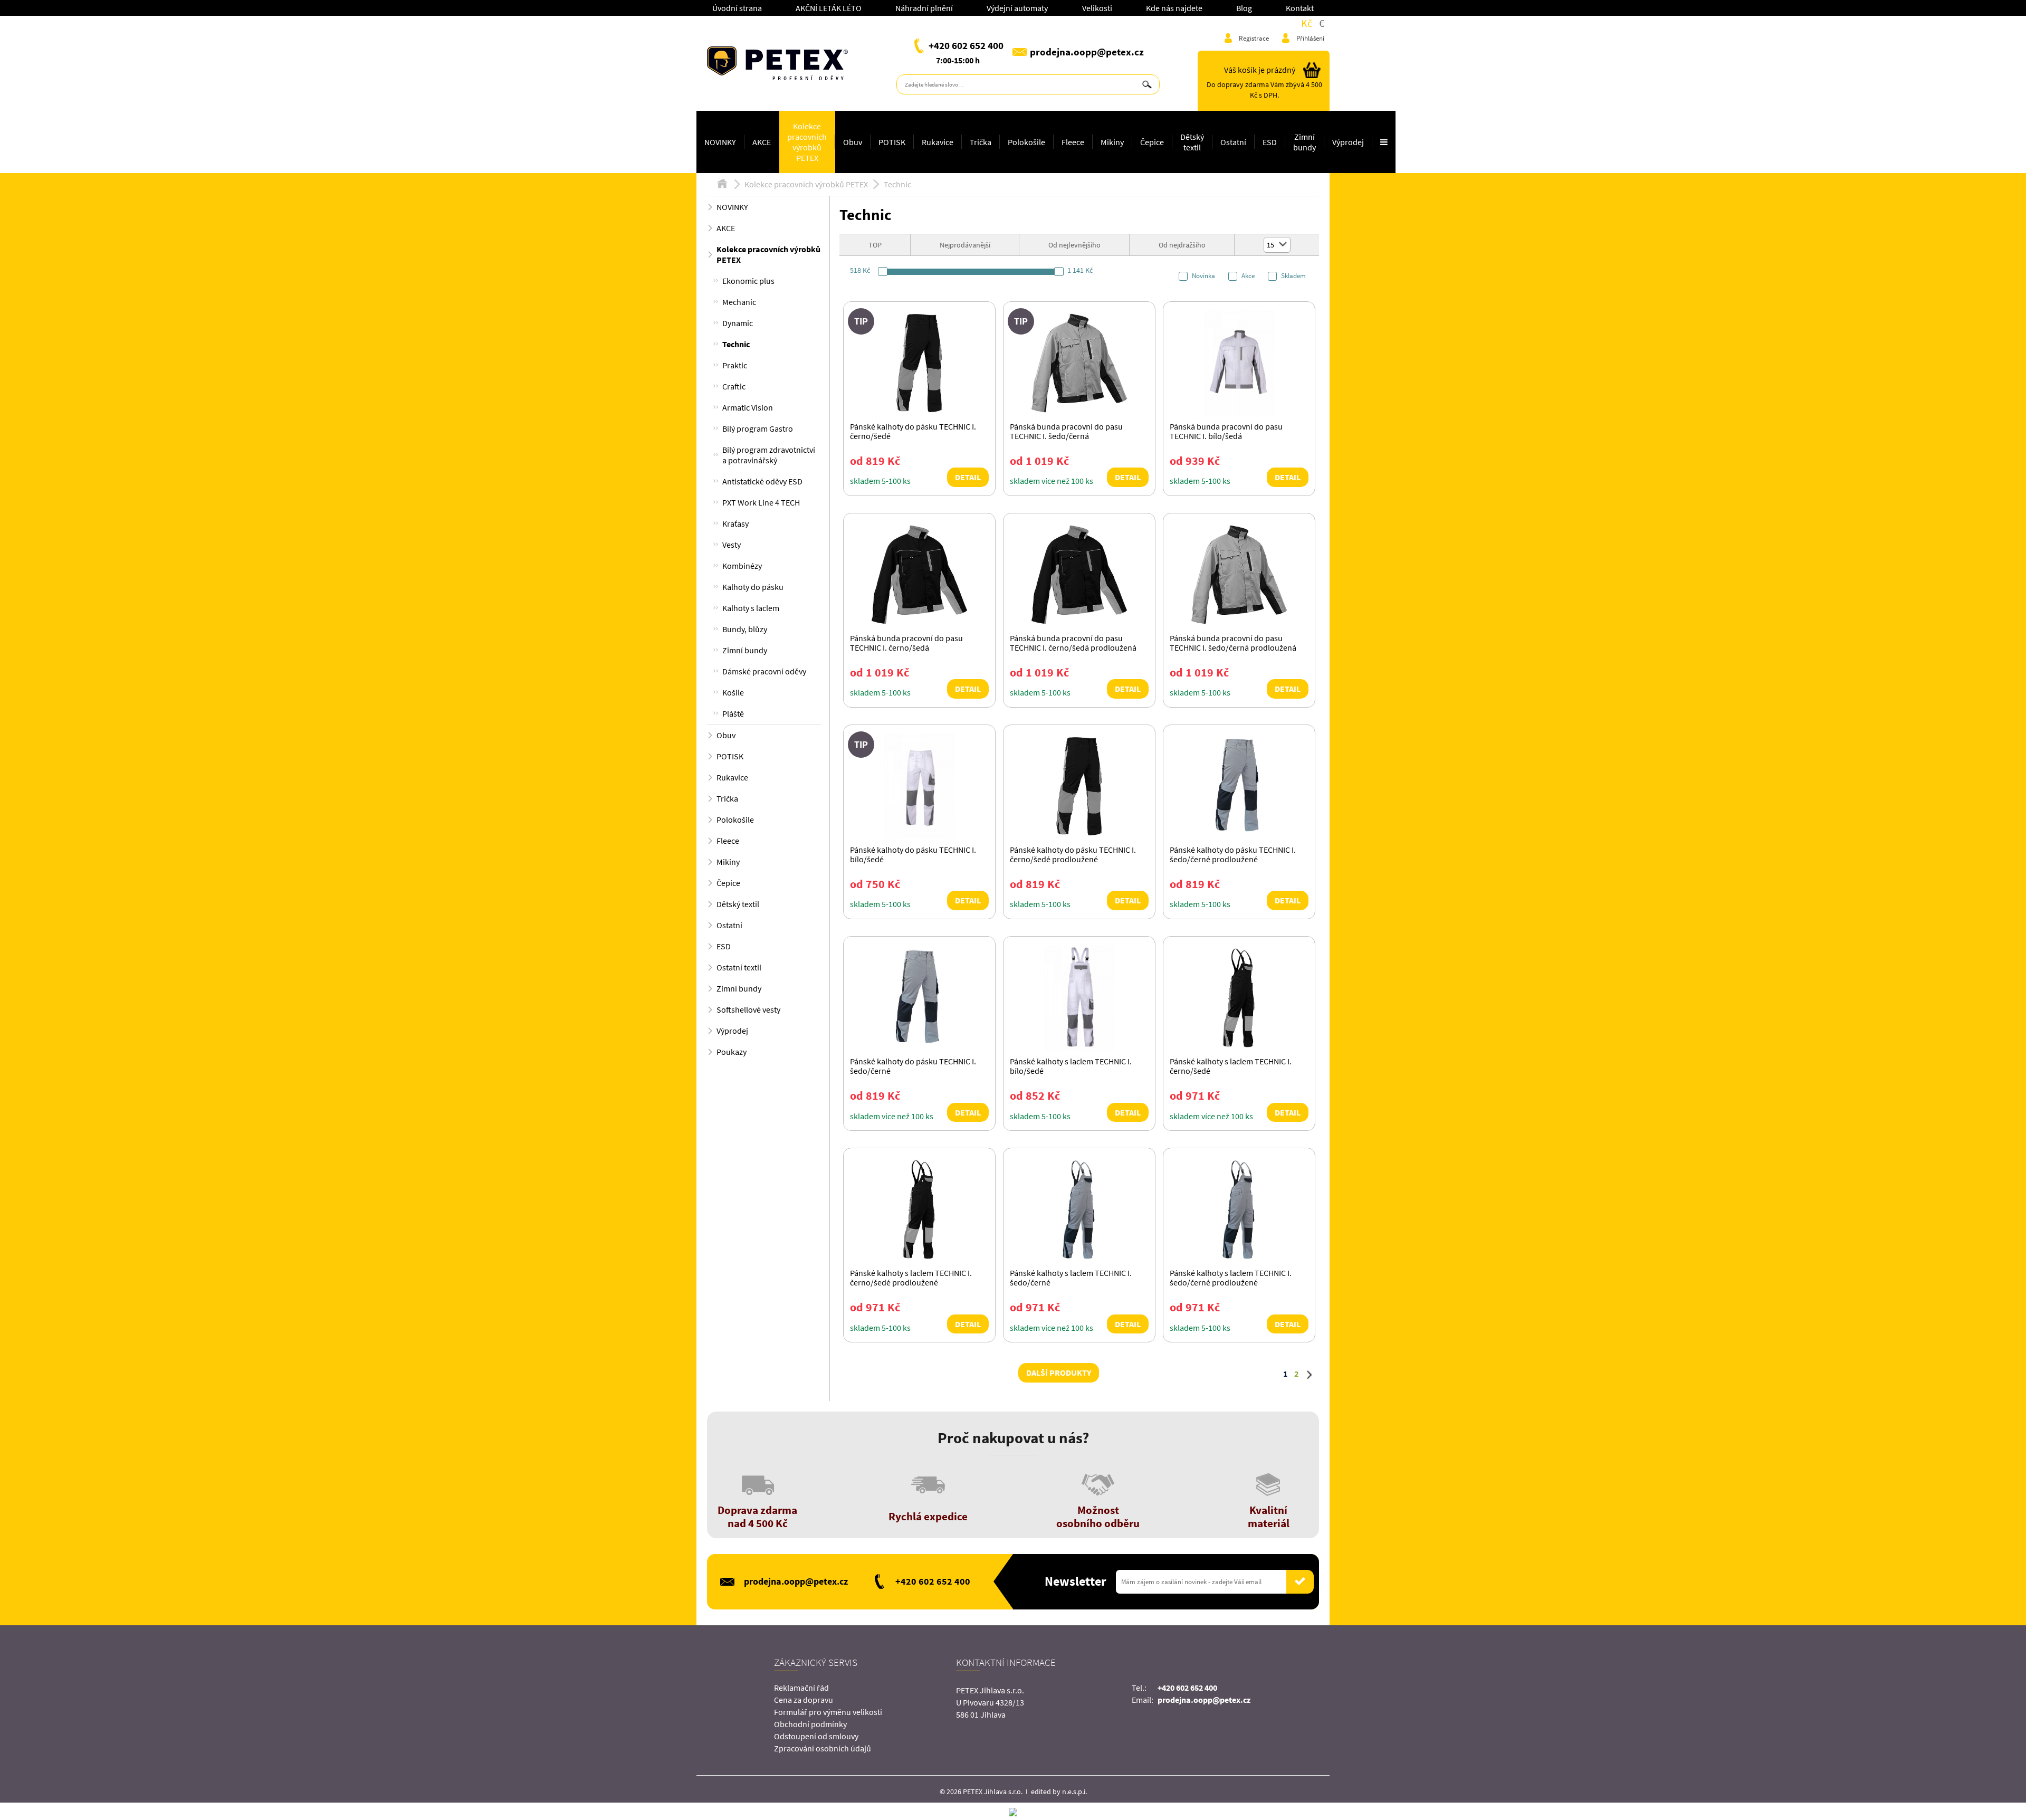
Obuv (853, 142)
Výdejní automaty (1017, 8)
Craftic (734, 386)
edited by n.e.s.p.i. (1059, 1792)
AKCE (762, 142)
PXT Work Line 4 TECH (761, 502)
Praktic (735, 365)
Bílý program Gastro (758, 428)
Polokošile (1026, 142)
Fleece (1073, 142)
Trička (981, 142)
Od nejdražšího (1182, 245)
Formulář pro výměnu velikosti (828, 1712)
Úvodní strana (737, 8)
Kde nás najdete (1174, 8)
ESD (1270, 142)
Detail (968, 477)
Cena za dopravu (804, 1700)
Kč (1307, 23)
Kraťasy (735, 523)
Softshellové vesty (748, 1009)
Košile (733, 692)
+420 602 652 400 (966, 45)
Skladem (1293, 276)
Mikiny (1112, 142)
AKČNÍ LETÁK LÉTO (829, 8)
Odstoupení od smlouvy (816, 1736)
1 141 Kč (1080, 270)
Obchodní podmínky (810, 1724)
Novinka (1203, 276)
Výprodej (1348, 142)
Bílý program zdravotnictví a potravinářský (769, 455)
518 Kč (860, 270)
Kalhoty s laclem (751, 608)
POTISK (892, 142)
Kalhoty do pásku (753, 587)
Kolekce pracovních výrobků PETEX (807, 142)
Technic (897, 184)
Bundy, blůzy (745, 629)
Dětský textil (1192, 142)
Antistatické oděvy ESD (762, 481)
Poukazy (732, 1052)
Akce (1248, 276)
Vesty (732, 545)
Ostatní (1233, 142)
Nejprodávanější (965, 245)
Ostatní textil (739, 967)
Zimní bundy (1305, 142)
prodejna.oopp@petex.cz (1087, 52)
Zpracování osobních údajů (823, 1748)
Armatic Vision (748, 407)
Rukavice (938, 142)
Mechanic (739, 302)
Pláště (733, 713)
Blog (1244, 8)
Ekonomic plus (748, 281)
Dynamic (738, 323)
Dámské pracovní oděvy (764, 671)
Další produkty (1059, 1373)
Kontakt (1300, 8)
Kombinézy (742, 566)
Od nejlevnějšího (1074, 245)
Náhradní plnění (924, 8)
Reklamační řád (801, 1688)
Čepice (1152, 142)
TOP (875, 245)
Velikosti (1097, 8)
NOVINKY (720, 142)
